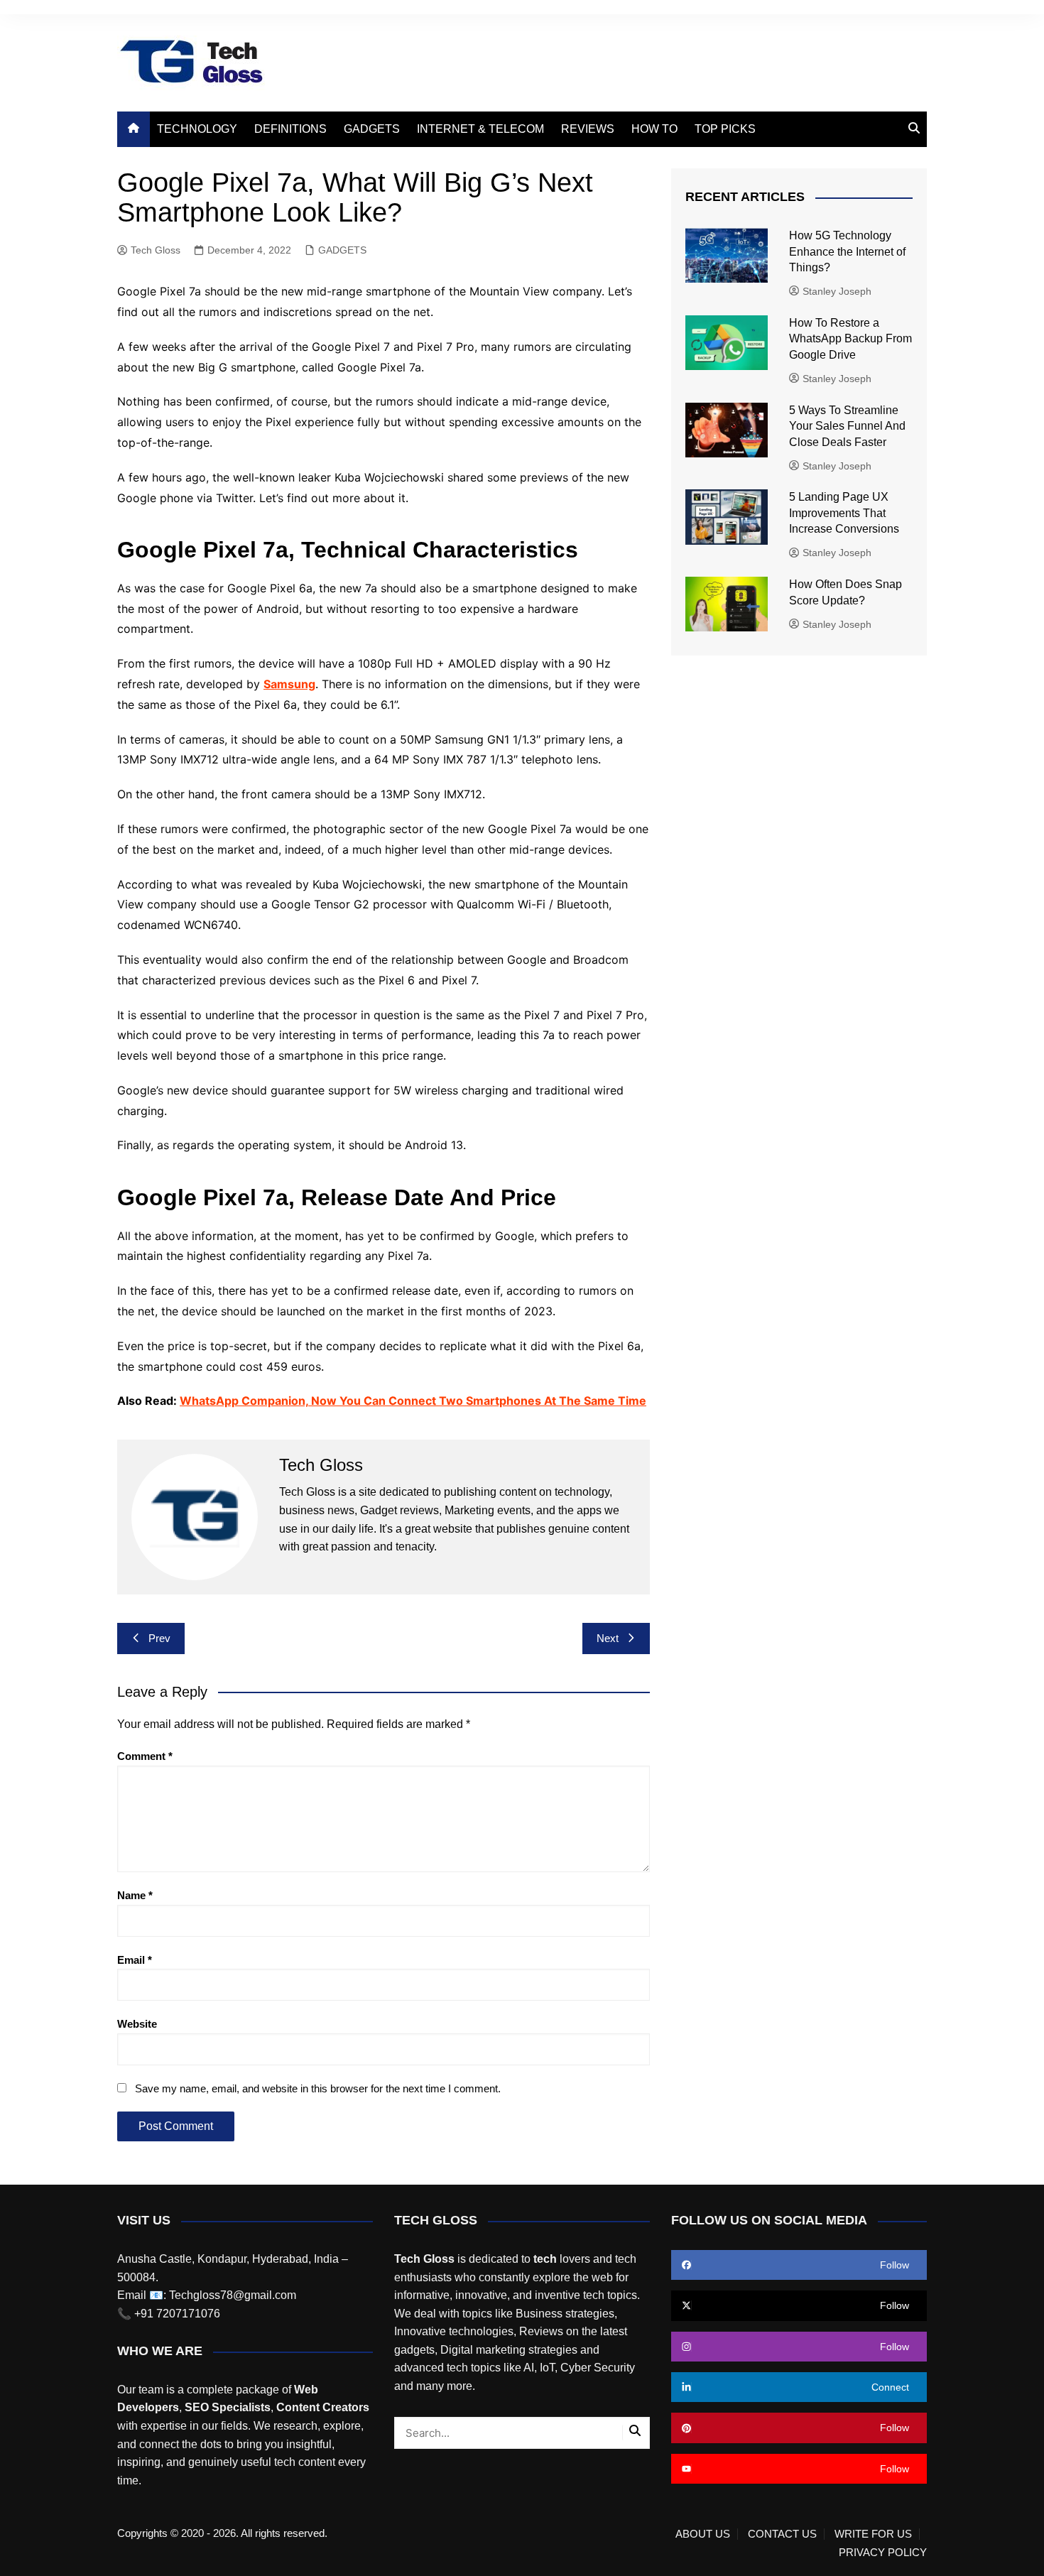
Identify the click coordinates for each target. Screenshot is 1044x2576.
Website (137, 2024)
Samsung (289, 684)
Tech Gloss (156, 250)
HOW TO (654, 129)
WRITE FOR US (873, 2534)
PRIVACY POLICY (883, 2553)
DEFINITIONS (290, 129)
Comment (145, 1756)
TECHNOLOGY (197, 129)
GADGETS (372, 129)
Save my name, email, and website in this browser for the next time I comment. (318, 2088)
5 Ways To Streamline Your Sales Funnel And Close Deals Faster (847, 426)
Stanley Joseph (837, 291)
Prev (159, 1638)
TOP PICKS (725, 129)
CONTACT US (782, 2534)
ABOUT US (703, 2534)
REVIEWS (588, 129)
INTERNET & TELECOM (480, 129)
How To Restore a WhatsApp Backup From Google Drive (850, 339)
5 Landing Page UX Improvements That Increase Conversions (845, 513)
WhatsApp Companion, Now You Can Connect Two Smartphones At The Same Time (413, 1401)
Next (608, 1638)
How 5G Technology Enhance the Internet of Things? (847, 251)
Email (135, 1960)
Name (135, 1895)
